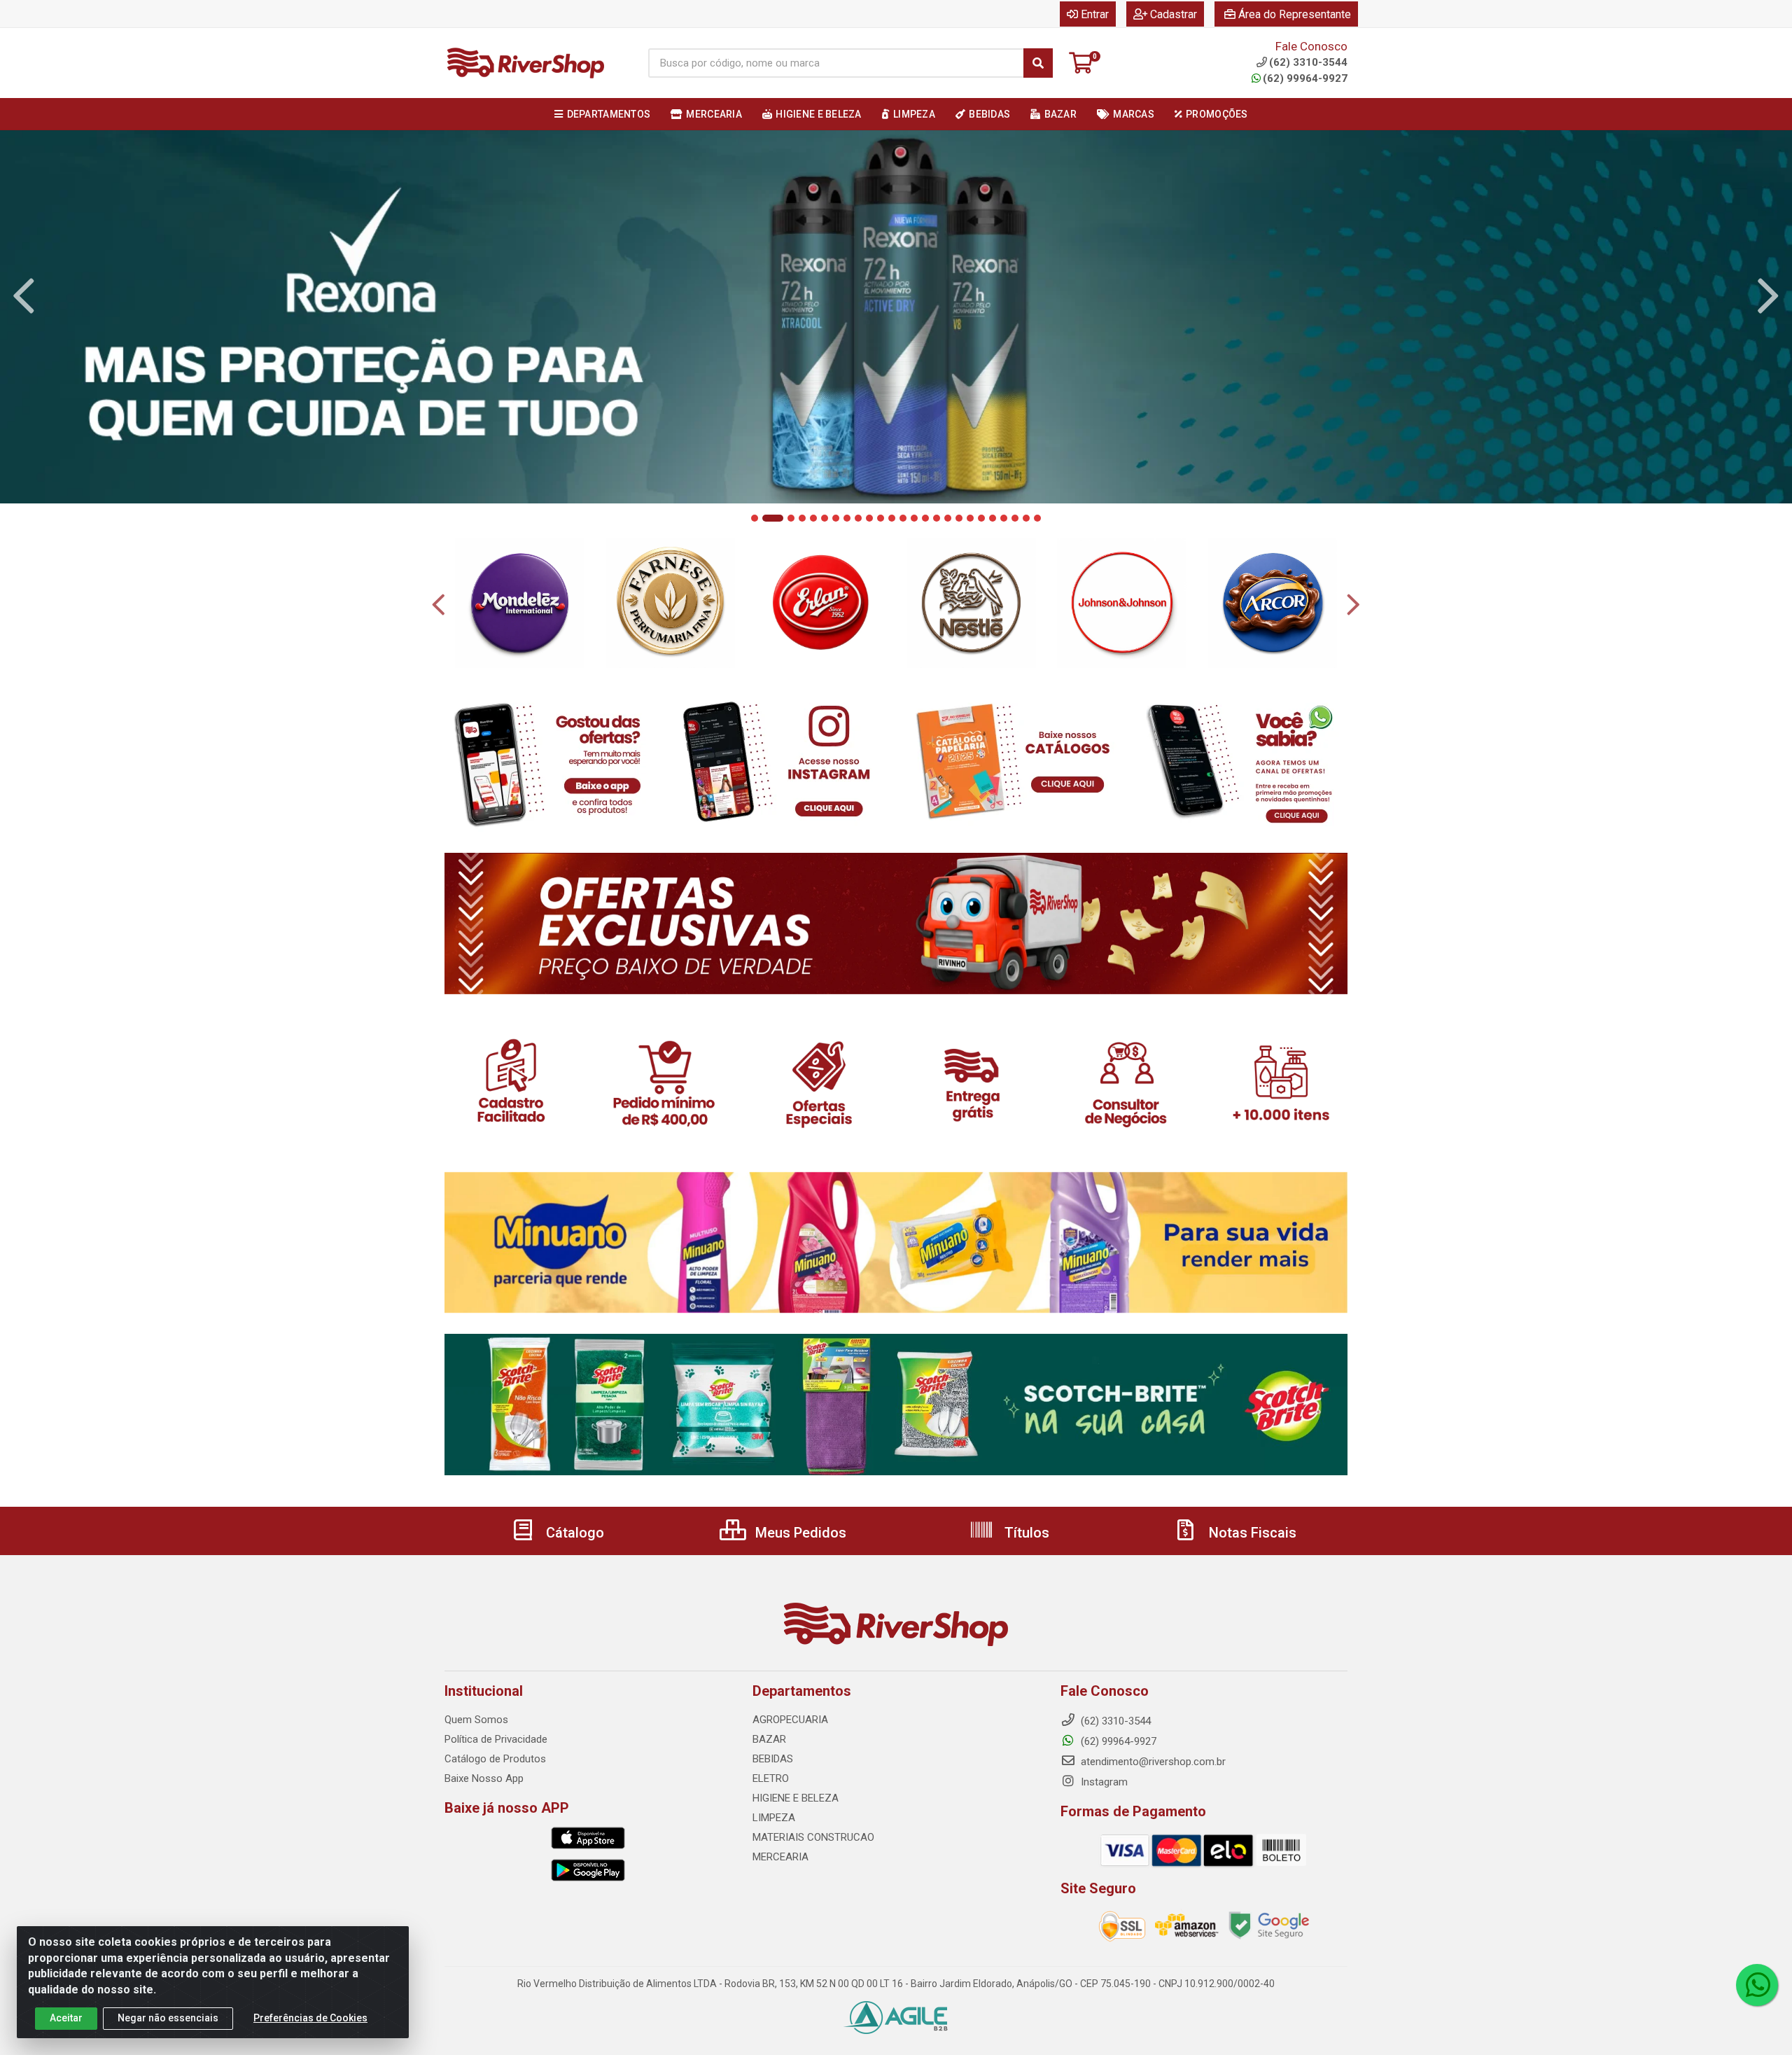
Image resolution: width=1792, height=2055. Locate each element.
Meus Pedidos (799, 1533)
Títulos (1025, 1533)
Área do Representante (1295, 14)
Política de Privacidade (496, 1739)
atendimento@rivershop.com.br (1152, 1762)
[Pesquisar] (1038, 63)
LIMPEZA (774, 1818)
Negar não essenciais (168, 2018)
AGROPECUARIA (790, 1720)
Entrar (1095, 14)
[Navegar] (24, 296)
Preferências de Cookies (310, 2018)
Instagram (1103, 1782)
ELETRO (771, 1778)
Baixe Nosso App (484, 1778)
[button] (755, 518)
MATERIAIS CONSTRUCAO (813, 1837)
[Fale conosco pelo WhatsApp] (1757, 1985)
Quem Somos (476, 1720)
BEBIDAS (773, 1759)
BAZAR (769, 1739)
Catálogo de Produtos (495, 1759)
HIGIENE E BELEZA (796, 1798)
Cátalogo (573, 1533)
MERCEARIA (780, 1857)
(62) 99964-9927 (1305, 78)
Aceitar (66, 2018)
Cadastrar (1174, 14)
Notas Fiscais (1251, 1533)
